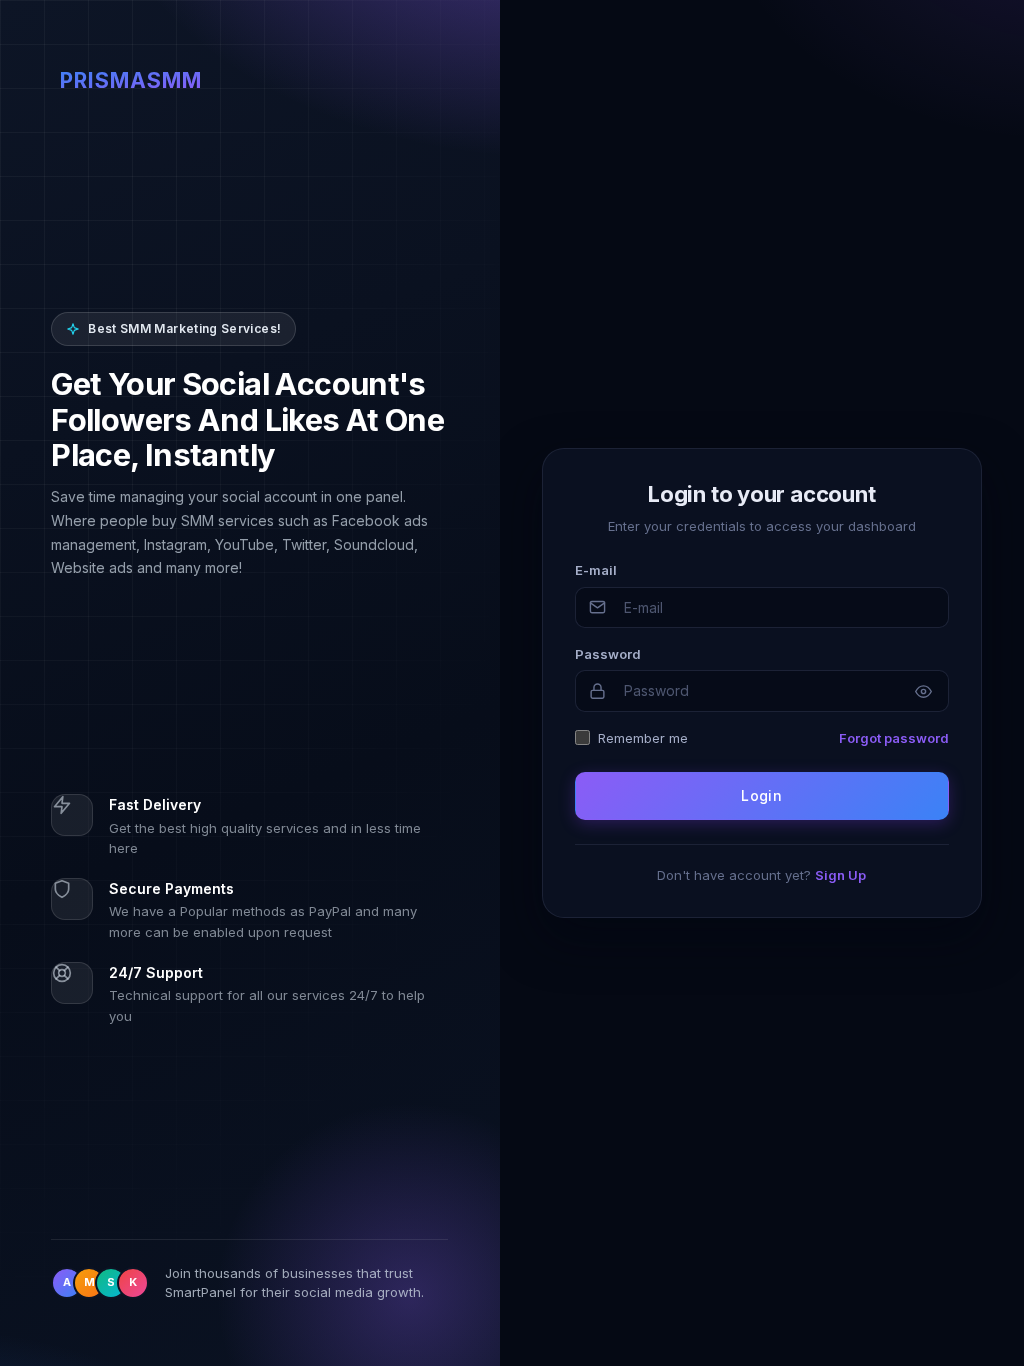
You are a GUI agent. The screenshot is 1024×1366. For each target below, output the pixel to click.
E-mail (596, 570)
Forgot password (894, 738)
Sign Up (840, 875)
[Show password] (924, 691)
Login (761, 795)
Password (608, 654)
